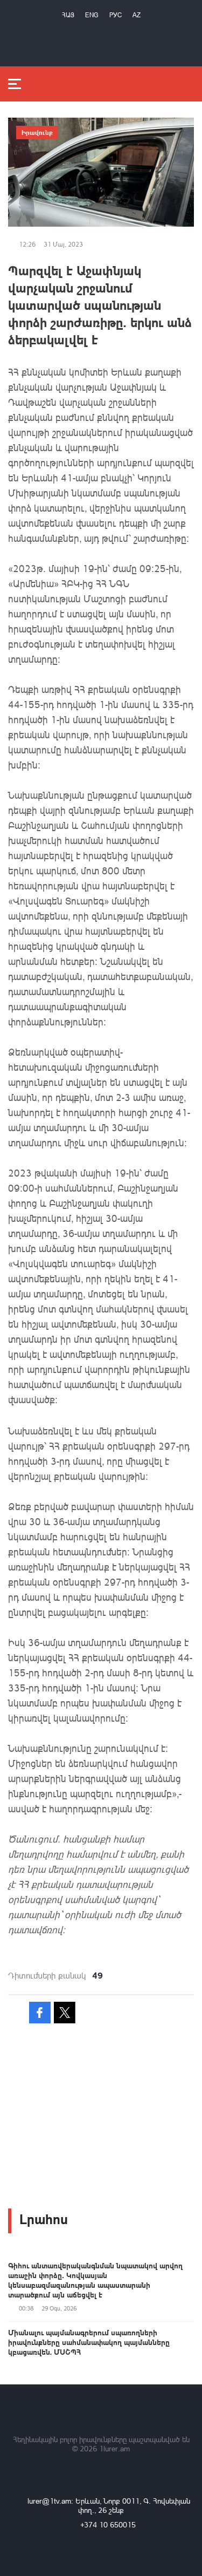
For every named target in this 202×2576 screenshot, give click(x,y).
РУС (116, 15)
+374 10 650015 (108, 2524)
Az (137, 15)
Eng (92, 15)
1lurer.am (114, 2448)
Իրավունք (37, 132)
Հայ (68, 15)
